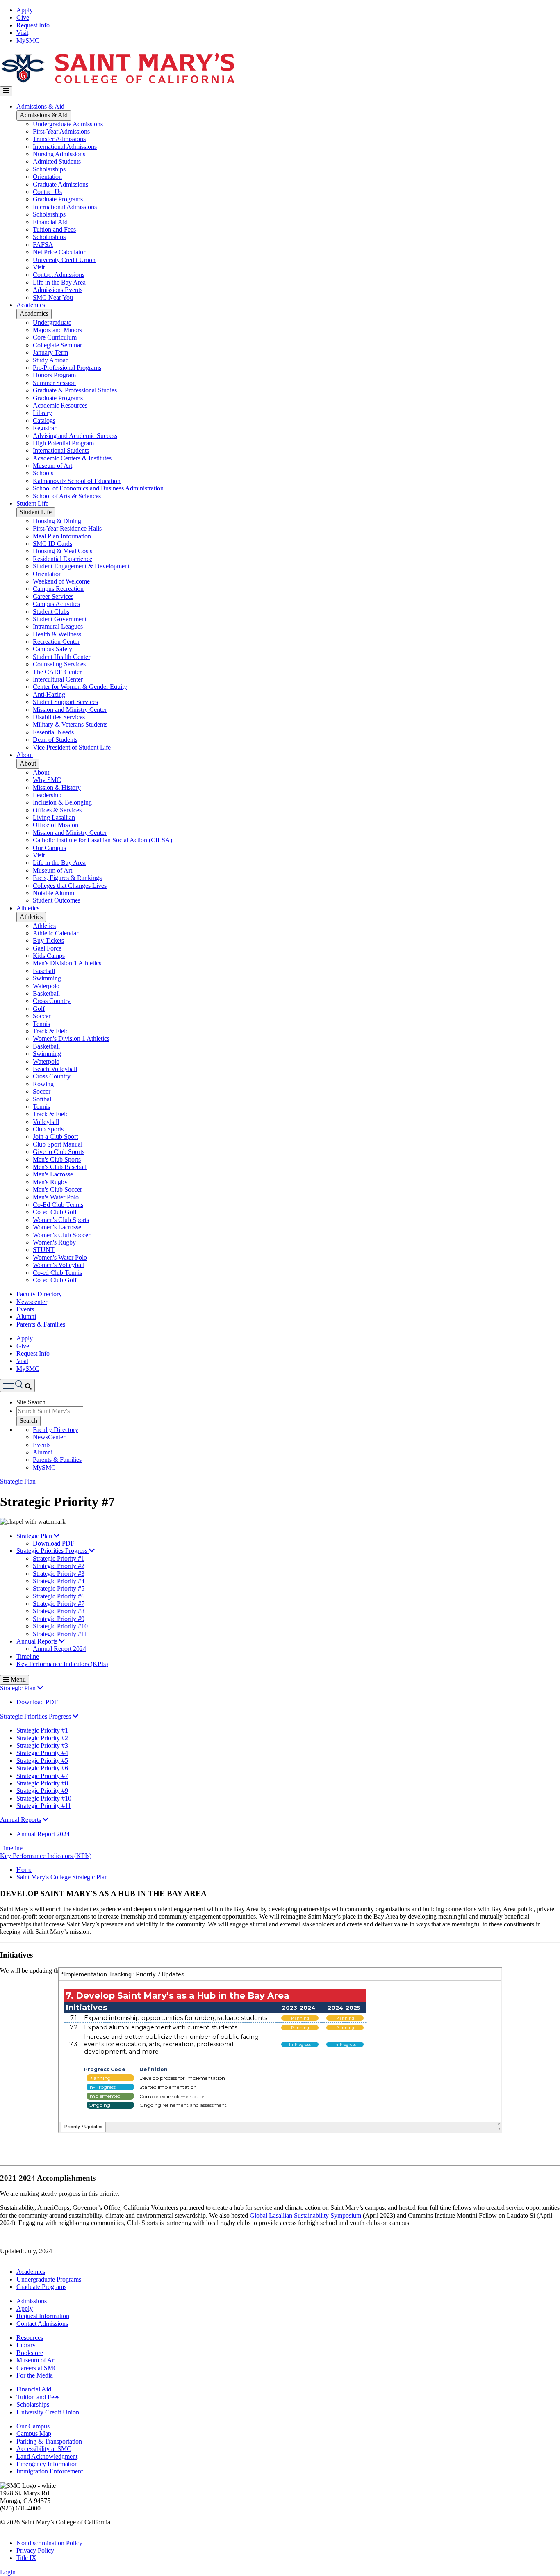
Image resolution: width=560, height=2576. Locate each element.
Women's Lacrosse (57, 1227)
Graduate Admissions (60, 184)
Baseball (44, 971)
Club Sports (48, 1129)
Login (8, 2572)
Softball (43, 1099)
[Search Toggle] (17, 1385)
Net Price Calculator (59, 252)
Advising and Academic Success (75, 436)
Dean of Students (55, 740)
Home (24, 1870)
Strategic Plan (18, 1481)
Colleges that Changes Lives (70, 886)
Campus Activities (56, 604)
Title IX (26, 2558)
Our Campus (49, 848)
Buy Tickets (48, 940)
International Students (61, 450)
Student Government (60, 619)
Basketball (46, 993)
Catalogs (44, 421)
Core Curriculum (55, 337)
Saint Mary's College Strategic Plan (62, 1877)
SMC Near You (53, 297)
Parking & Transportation (49, 2441)
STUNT (44, 1250)
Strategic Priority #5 (59, 1588)
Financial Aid (50, 222)
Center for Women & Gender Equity (80, 687)
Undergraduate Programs (49, 2279)
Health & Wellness (57, 634)
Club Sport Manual (58, 1144)
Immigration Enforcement (50, 2471)
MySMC (28, 40)
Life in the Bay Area (59, 282)
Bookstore (30, 2353)
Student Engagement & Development (81, 566)
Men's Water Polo (56, 1197)
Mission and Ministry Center (70, 710)
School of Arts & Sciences (67, 496)
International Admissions (65, 147)
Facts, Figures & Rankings (67, 878)
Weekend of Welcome (61, 581)
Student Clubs (51, 612)
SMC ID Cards (52, 544)
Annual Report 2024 (59, 1649)
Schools (43, 473)
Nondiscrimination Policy (49, 2543)
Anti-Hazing (49, 694)
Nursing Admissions (59, 154)
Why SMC (47, 780)
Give (23, 17)
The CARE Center (57, 672)
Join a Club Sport (55, 1136)
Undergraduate (52, 323)
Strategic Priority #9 (59, 1619)
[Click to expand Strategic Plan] (40, 1688)
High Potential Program (63, 443)
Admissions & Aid (40, 106)
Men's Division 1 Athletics (67, 963)
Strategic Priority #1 (59, 1558)
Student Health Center (61, 657)
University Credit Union (64, 260)
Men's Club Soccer (57, 1189)
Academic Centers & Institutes (72, 458)
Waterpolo (46, 986)
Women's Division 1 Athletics (71, 1038)
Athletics (28, 908)
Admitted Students (57, 161)
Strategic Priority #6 (59, 1596)
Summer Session (54, 383)
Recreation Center (56, 642)
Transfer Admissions (59, 139)
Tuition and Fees (54, 229)
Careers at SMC (37, 2368)
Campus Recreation (58, 589)
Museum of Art (52, 466)
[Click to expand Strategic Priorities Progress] (75, 1716)
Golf (39, 1009)
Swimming (47, 978)
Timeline (28, 1656)
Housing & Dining (57, 521)
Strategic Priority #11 (60, 1634)
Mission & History (57, 788)
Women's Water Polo (60, 1257)
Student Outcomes (57, 900)
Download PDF (53, 1543)
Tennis (41, 1024)
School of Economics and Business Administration (98, 488)
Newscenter (32, 1302)
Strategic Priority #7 (59, 1604)
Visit (22, 33)
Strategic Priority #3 (59, 1574)
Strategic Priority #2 (59, 1566)
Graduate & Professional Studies (75, 390)
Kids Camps (49, 956)
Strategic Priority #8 (59, 1611)
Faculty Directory (39, 1294)
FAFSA (43, 245)
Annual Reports (38, 1641)
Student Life (32, 503)
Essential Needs (53, 732)
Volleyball (46, 1122)
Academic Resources (60, 405)
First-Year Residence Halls (67, 528)
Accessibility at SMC (44, 2449)
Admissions (32, 2301)
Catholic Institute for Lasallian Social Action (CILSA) (102, 840)
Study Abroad (51, 360)
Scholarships (49, 169)
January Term (50, 352)
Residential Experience (63, 559)
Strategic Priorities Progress (53, 1551)
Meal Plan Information (62, 536)
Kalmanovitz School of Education (77, 481)
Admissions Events (58, 290)
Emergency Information (47, 2464)
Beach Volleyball (55, 1069)
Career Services (53, 596)
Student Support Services (65, 702)
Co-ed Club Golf (55, 1212)
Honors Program (54, 375)
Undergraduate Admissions (68, 124)
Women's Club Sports (61, 1220)
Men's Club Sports (57, 1159)
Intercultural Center (58, 679)
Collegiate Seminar (57, 345)
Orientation (47, 177)
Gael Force (47, 948)
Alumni (26, 1316)
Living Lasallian (54, 817)
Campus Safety (52, 649)
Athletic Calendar (56, 933)
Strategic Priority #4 (59, 1581)
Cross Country (52, 1001)
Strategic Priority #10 (60, 1626)
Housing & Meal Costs (63, 551)
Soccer (42, 1016)
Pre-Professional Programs (67, 368)
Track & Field (51, 1031)
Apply (25, 10)
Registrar (44, 428)
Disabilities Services (59, 717)
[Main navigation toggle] (6, 91)
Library (42, 413)
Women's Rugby (54, 1242)
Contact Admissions (59, 275)
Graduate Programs (58, 199)
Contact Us (47, 192)
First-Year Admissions (61, 131)
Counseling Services (59, 664)
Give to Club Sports (59, 1152)
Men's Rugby (50, 1182)
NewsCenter (49, 1437)
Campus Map (34, 2434)
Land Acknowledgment (47, 2456)
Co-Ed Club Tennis (58, 1205)
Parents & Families (41, 1324)
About (25, 755)
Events (25, 1309)
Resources (30, 2338)
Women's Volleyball (59, 1265)
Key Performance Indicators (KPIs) (62, 1664)
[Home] (118, 82)
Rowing (43, 1084)
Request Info (33, 25)
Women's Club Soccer (61, 1235)
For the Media (35, 2375)
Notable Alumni (53, 893)
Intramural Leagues (58, 626)
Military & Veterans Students (70, 724)
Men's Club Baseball (60, 1167)
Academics (31, 305)
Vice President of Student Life (72, 747)
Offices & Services (57, 810)
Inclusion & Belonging (62, 802)
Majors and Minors (57, 330)
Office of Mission (56, 825)
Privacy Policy (35, 2550)
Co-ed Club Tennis (57, 1273)
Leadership (47, 795)
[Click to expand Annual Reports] (46, 1820)
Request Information (43, 2316)
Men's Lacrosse (53, 1174)
